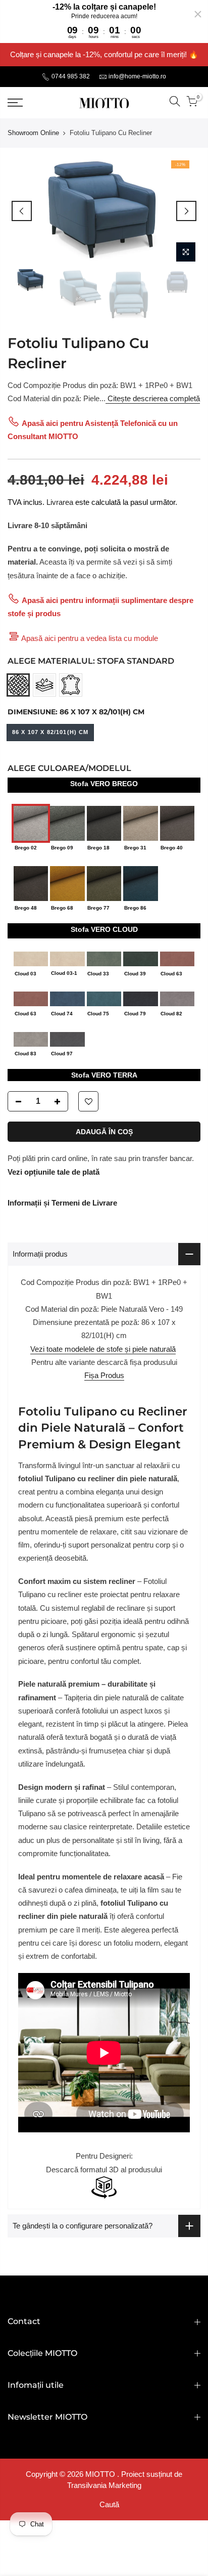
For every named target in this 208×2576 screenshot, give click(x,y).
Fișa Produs (104, 1375)
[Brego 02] (31, 823)
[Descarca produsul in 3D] (104, 2187)
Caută (109, 2504)
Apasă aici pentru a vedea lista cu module (90, 638)
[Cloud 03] (31, 958)
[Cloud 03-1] (67, 958)
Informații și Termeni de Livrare (62, 1203)
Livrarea (60, 502)
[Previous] (22, 211)
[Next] (186, 211)
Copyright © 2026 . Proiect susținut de (104, 2474)
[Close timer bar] (198, 14)
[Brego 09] (67, 823)
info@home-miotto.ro (137, 76)
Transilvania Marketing (104, 2485)
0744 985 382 (70, 76)
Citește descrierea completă (153, 398)
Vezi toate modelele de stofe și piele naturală (103, 1349)
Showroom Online (33, 133)
